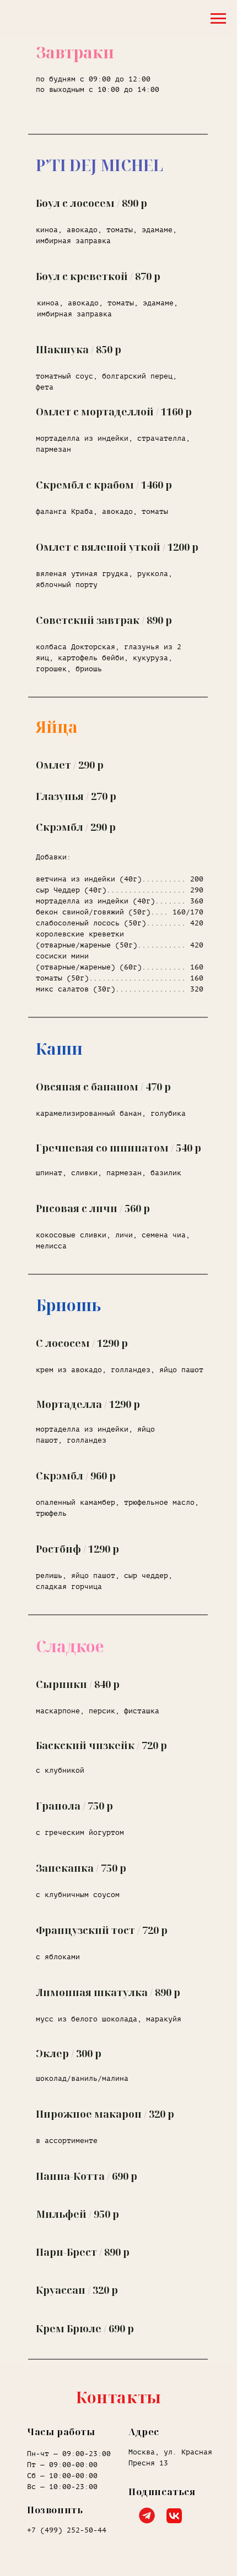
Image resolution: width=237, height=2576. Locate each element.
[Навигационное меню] (218, 19)
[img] (174, 2516)
